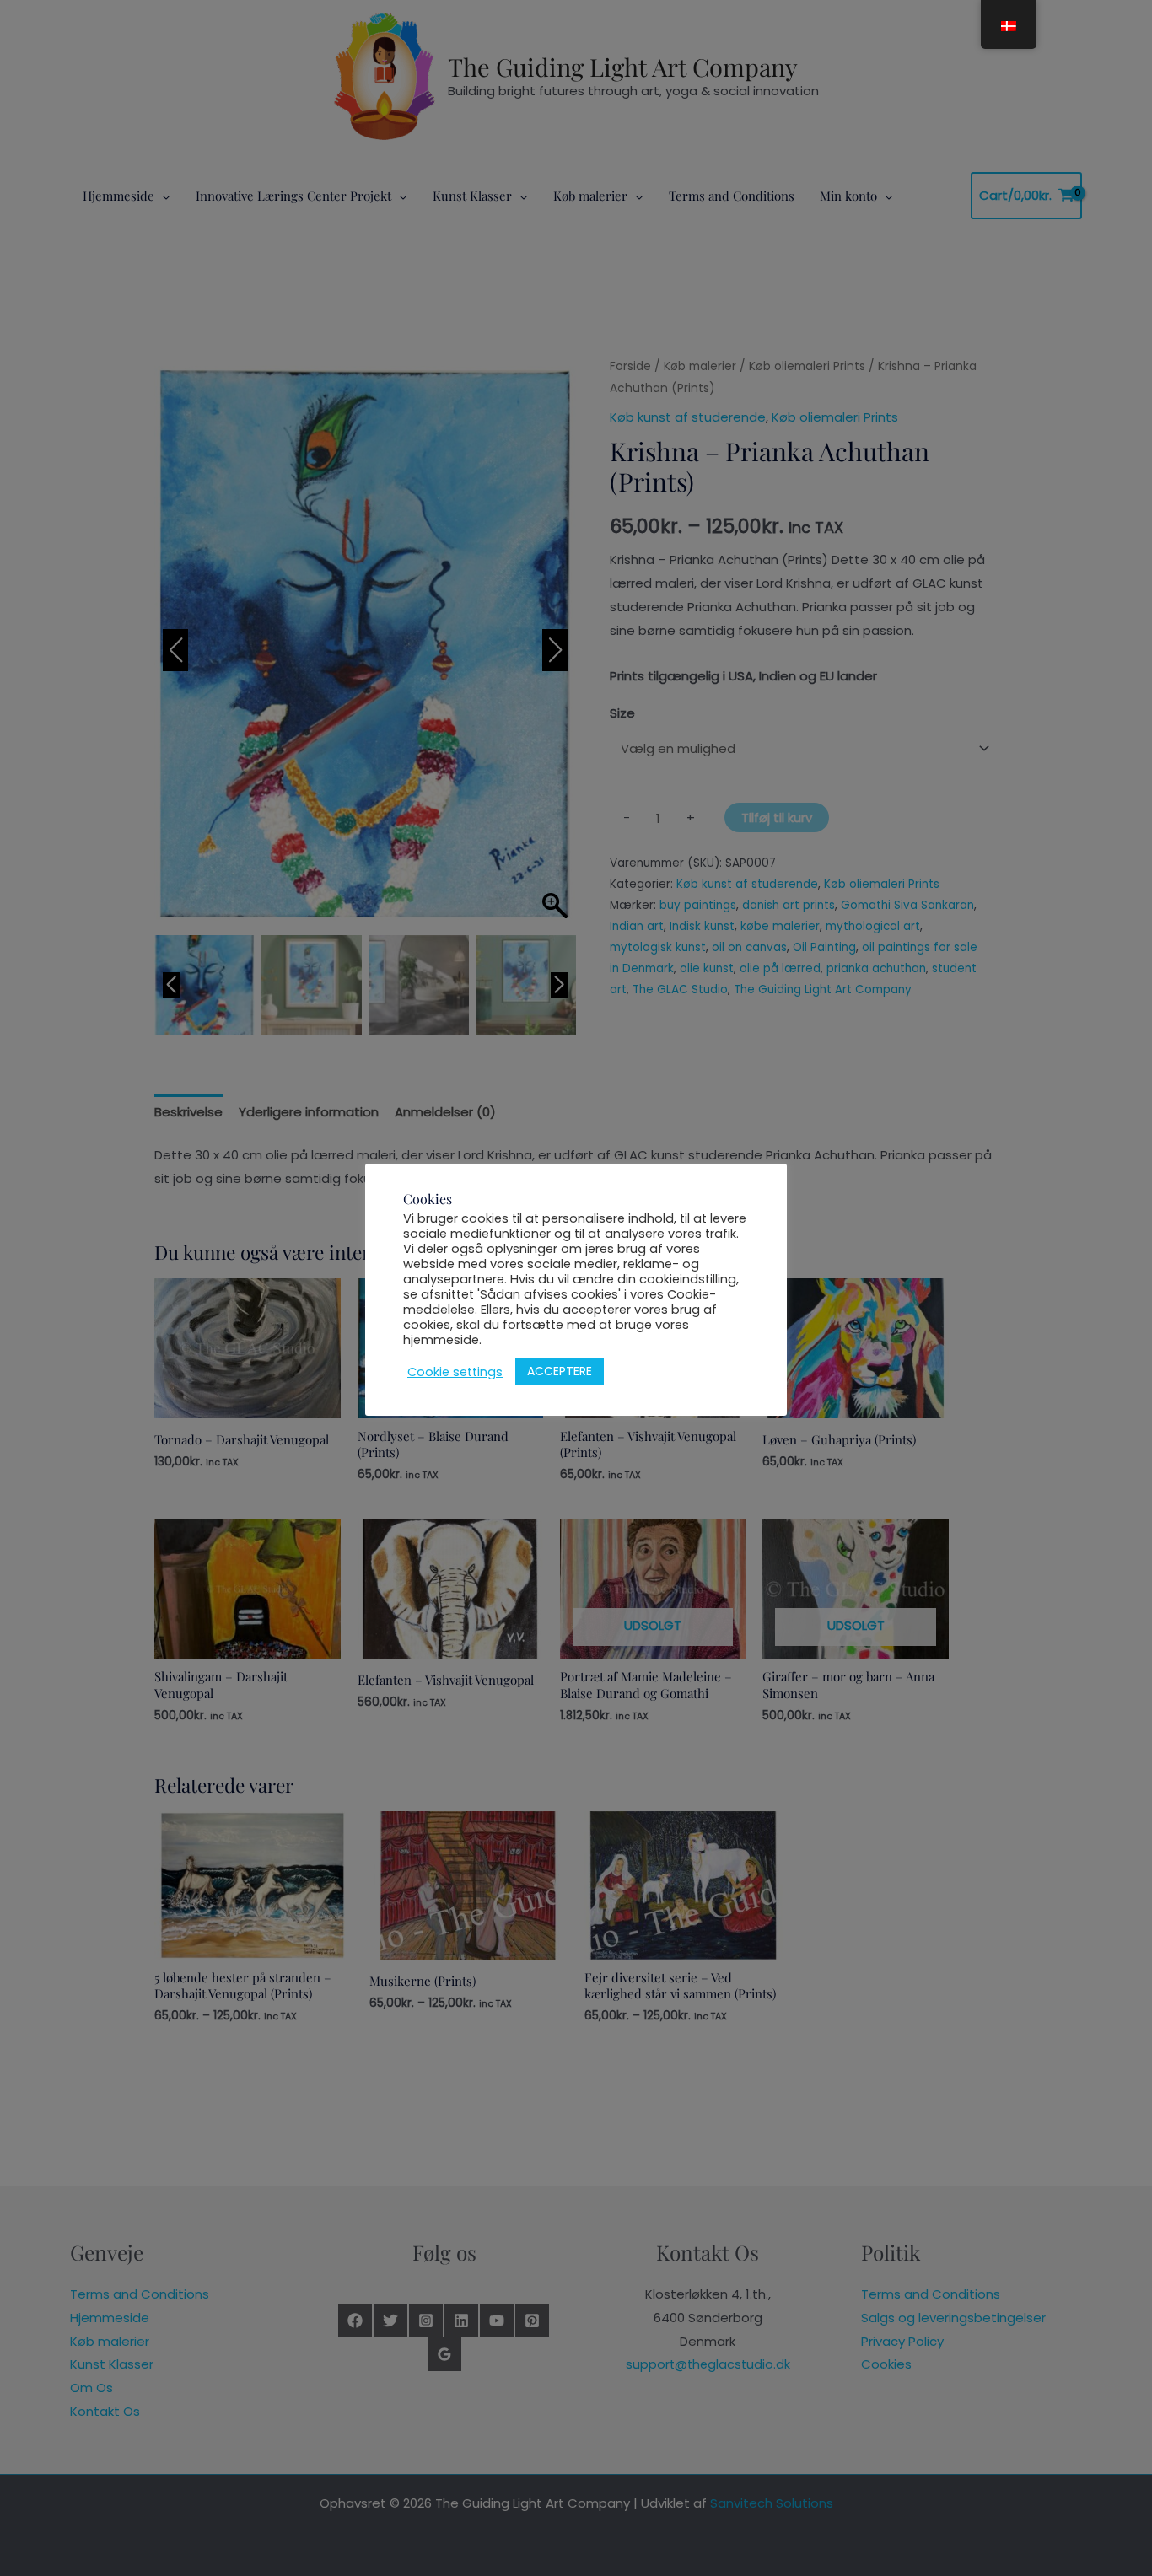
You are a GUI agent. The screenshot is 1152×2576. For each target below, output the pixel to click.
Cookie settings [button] (455, 1372)
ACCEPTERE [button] (560, 1371)
